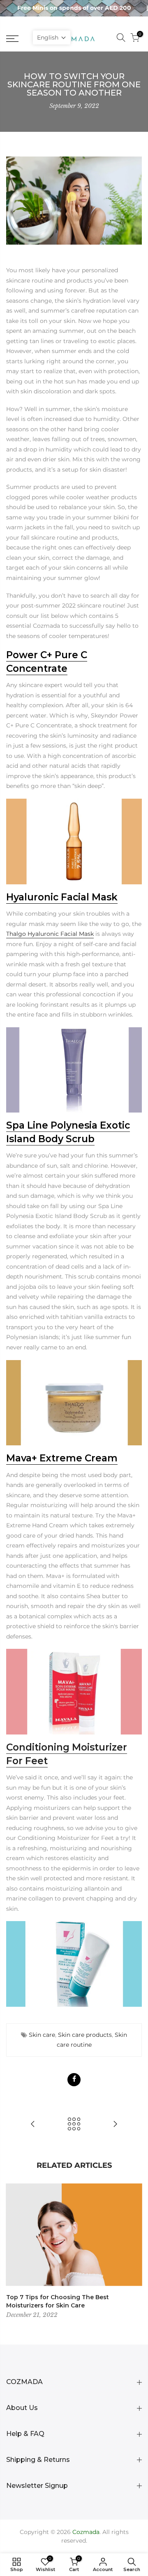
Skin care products (85, 2035)
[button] (52, 37)
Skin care (42, 2035)
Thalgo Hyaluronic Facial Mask (50, 934)
